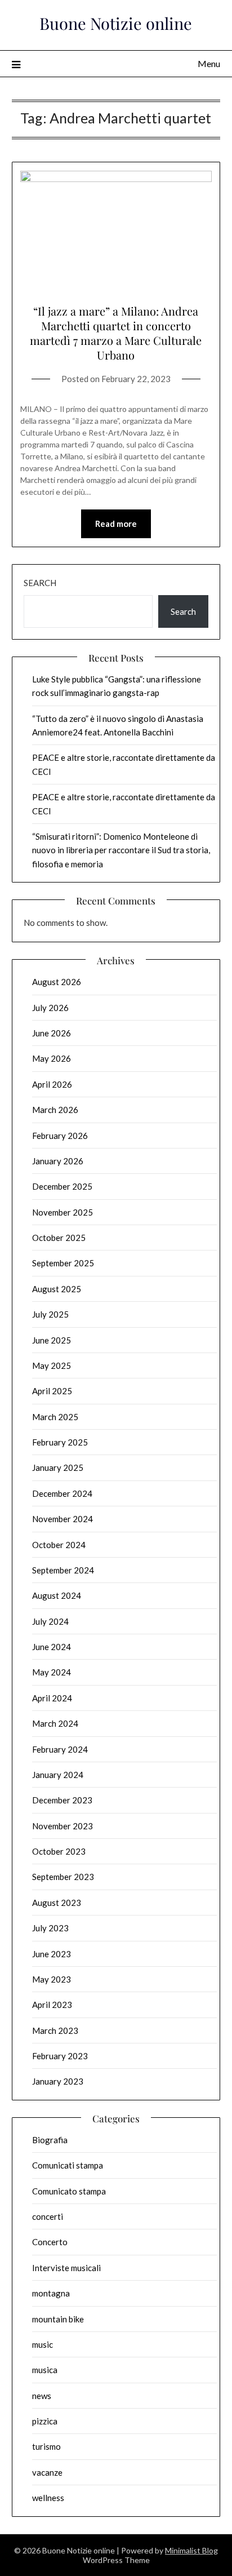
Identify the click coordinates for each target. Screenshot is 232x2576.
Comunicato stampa (69, 2191)
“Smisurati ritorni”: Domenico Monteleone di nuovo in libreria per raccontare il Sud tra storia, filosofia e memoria (121, 850)
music (43, 2344)
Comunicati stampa (68, 2165)
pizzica (45, 2421)
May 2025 (52, 1365)
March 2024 (55, 1723)
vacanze (47, 2472)
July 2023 (50, 1928)
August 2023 (57, 1903)
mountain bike (58, 2319)
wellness (48, 2498)
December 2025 (62, 1186)
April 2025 (52, 1391)
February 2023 (60, 2056)
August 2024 (57, 1595)
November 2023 (63, 1826)
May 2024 (52, 1672)
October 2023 (59, 1851)
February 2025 (60, 1442)
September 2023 (63, 1877)
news (42, 2396)
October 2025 (59, 1238)
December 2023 (62, 1800)
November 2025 (63, 1212)
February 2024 (60, 1749)
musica (45, 2370)
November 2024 (63, 1519)
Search (40, 583)
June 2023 (52, 1954)
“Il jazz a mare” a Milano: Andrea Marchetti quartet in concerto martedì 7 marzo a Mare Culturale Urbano (116, 333)
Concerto (50, 2242)
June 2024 (52, 1647)
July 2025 (50, 1314)
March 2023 (55, 2030)
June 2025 (52, 1340)
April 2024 (52, 1698)
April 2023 (52, 2005)
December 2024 (62, 1493)
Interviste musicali (66, 2268)
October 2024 (59, 1545)
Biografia (50, 2140)
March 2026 (55, 1110)
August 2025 (57, 1289)
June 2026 (52, 1033)
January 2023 (58, 2081)
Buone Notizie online (116, 23)
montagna (51, 2293)
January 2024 (58, 1775)
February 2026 (60, 1136)
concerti (48, 2216)
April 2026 (52, 1084)
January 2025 (58, 1467)
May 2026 (52, 1058)
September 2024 (63, 1570)
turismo (46, 2446)
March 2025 (55, 1417)
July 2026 (50, 1008)
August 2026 (57, 982)
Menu (209, 63)
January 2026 (58, 1161)
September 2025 (63, 1263)
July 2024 (50, 1621)
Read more (116, 524)
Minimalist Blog (191, 2550)
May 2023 (52, 1979)
